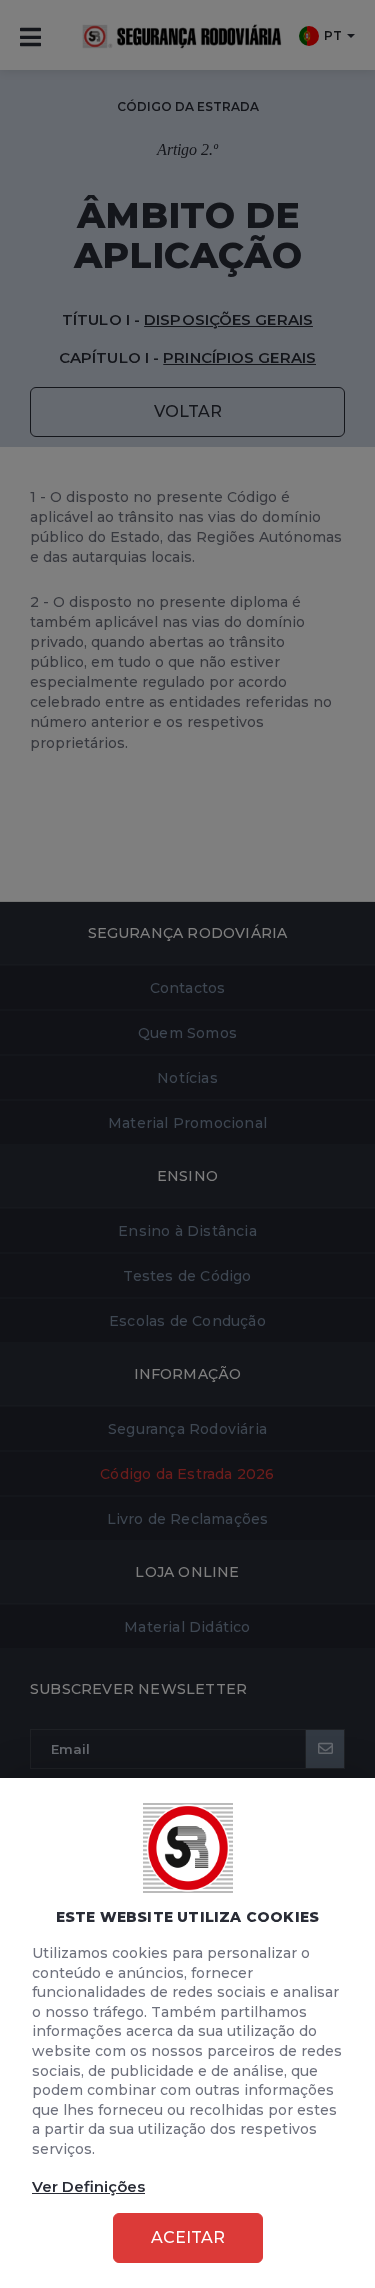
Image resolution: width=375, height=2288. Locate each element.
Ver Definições (88, 2186)
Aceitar (188, 2237)
